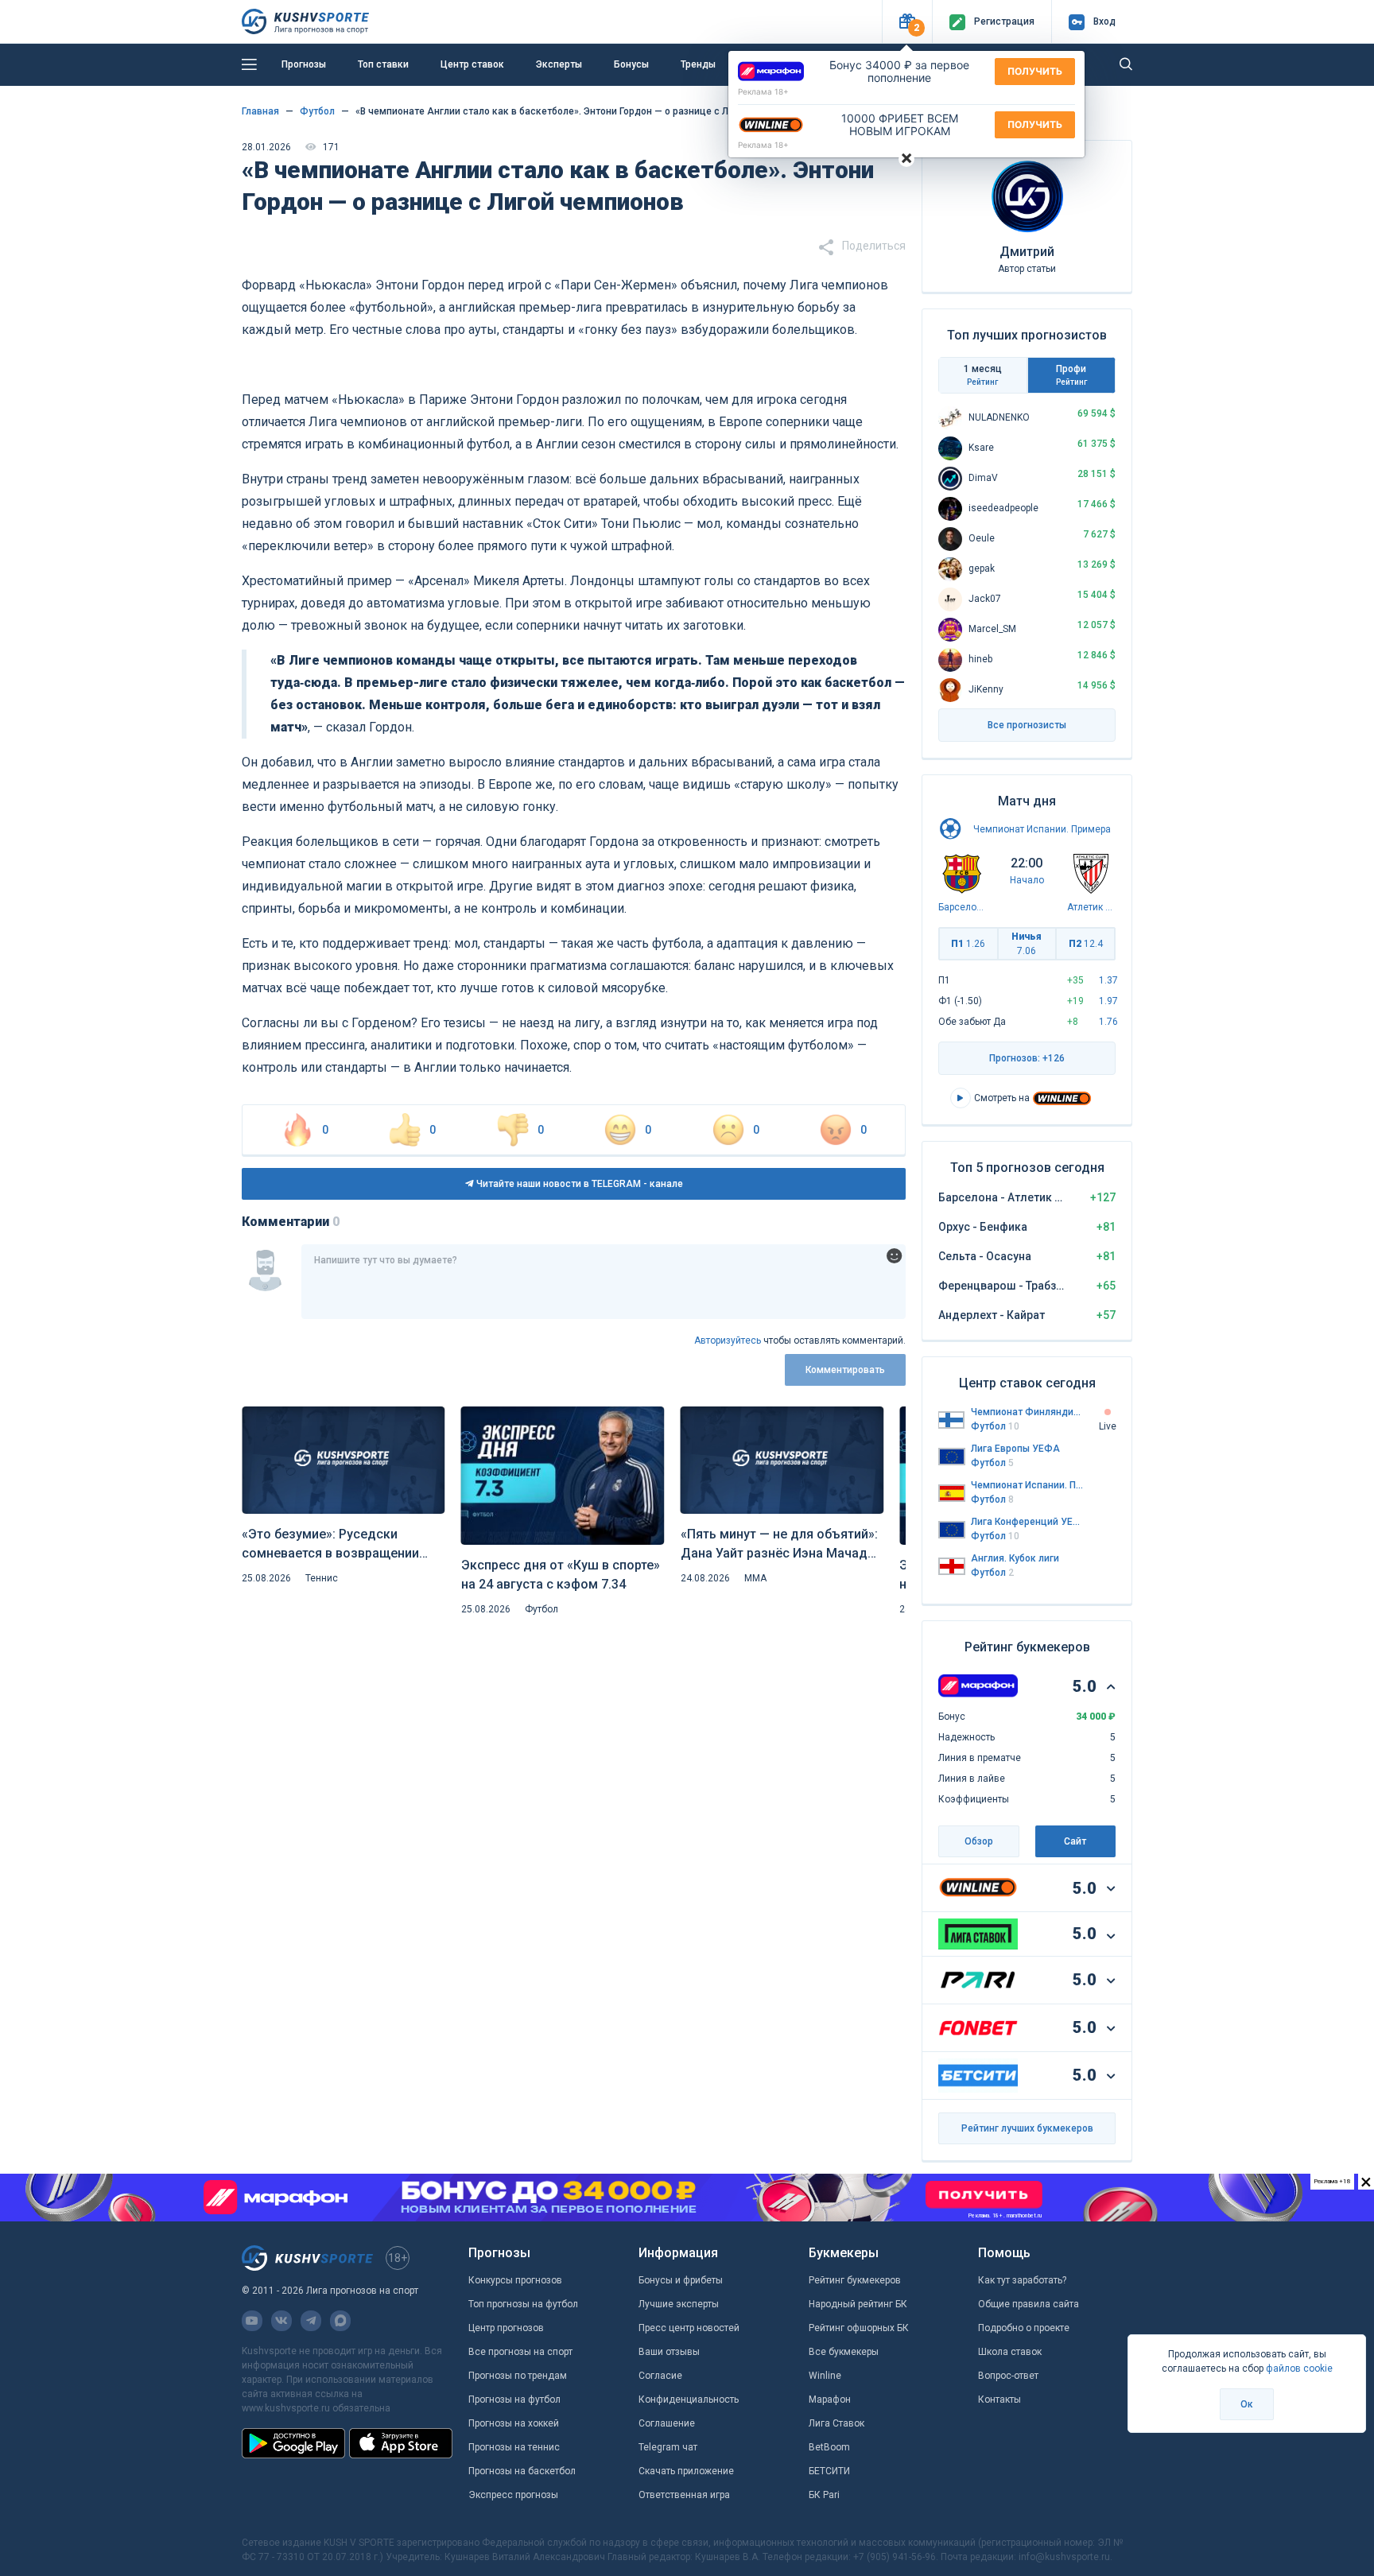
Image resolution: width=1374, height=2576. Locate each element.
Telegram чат (668, 2447)
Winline (825, 2376)
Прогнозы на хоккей (514, 2423)
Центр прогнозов (506, 2328)
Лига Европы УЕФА (1015, 1449)
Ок (1247, 2404)
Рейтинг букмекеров (855, 2280)
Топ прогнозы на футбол (523, 2304)
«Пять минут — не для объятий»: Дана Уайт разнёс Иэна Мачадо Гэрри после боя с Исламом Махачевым (779, 1545)
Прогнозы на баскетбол (522, 2471)
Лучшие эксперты (679, 2304)
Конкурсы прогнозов (515, 2280)
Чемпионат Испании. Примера (1042, 829)
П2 (1086, 944)
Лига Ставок (836, 2423)
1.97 (1108, 1001)
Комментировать (845, 1370)
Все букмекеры (844, 2352)
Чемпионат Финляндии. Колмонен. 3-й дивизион (1027, 1412)
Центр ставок (472, 64)
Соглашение (667, 2423)
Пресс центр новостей (689, 2328)
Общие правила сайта (1029, 2304)
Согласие (660, 2376)
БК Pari (824, 2495)
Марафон (830, 2399)
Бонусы (631, 64)
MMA (755, 1578)
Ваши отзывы (669, 2352)
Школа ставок (1010, 2352)
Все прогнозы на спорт (520, 2352)
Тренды (698, 64)
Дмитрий (1027, 252)
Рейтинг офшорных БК (859, 2328)
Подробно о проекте (1024, 2328)
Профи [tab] (1071, 375)
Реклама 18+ (763, 91)
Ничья (1027, 944)
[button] (907, 22)
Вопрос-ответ (1008, 2376)
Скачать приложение (686, 2471)
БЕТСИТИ (829, 2471)
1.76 (1108, 1022)
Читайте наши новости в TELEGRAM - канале (578, 1184)
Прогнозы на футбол (514, 2399)
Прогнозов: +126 (1027, 1058)
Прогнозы (304, 64)
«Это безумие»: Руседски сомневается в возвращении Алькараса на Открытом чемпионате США (330, 1545)
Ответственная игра (684, 2495)
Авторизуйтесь (728, 1340)
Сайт (1075, 1841)
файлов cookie (1299, 2368)
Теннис (322, 1578)
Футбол (541, 1609)
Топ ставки (383, 64)
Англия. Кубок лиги (1015, 1558)
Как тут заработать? (1022, 2280)
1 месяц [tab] (983, 375)
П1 (968, 944)
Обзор (979, 1841)
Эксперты (559, 64)
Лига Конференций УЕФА (1027, 1522)
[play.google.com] (293, 2443)
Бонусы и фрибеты (681, 2280)
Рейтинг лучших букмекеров (1027, 2128)
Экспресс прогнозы (513, 2495)
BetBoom (829, 2447)
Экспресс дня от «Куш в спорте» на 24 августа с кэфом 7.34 (561, 1575)
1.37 (1108, 980)
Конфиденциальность (689, 2399)
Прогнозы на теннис (514, 2447)
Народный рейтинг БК (858, 2304)
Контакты (999, 2399)
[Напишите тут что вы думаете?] (604, 1282)
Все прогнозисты (1027, 725)
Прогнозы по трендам (518, 2376)
